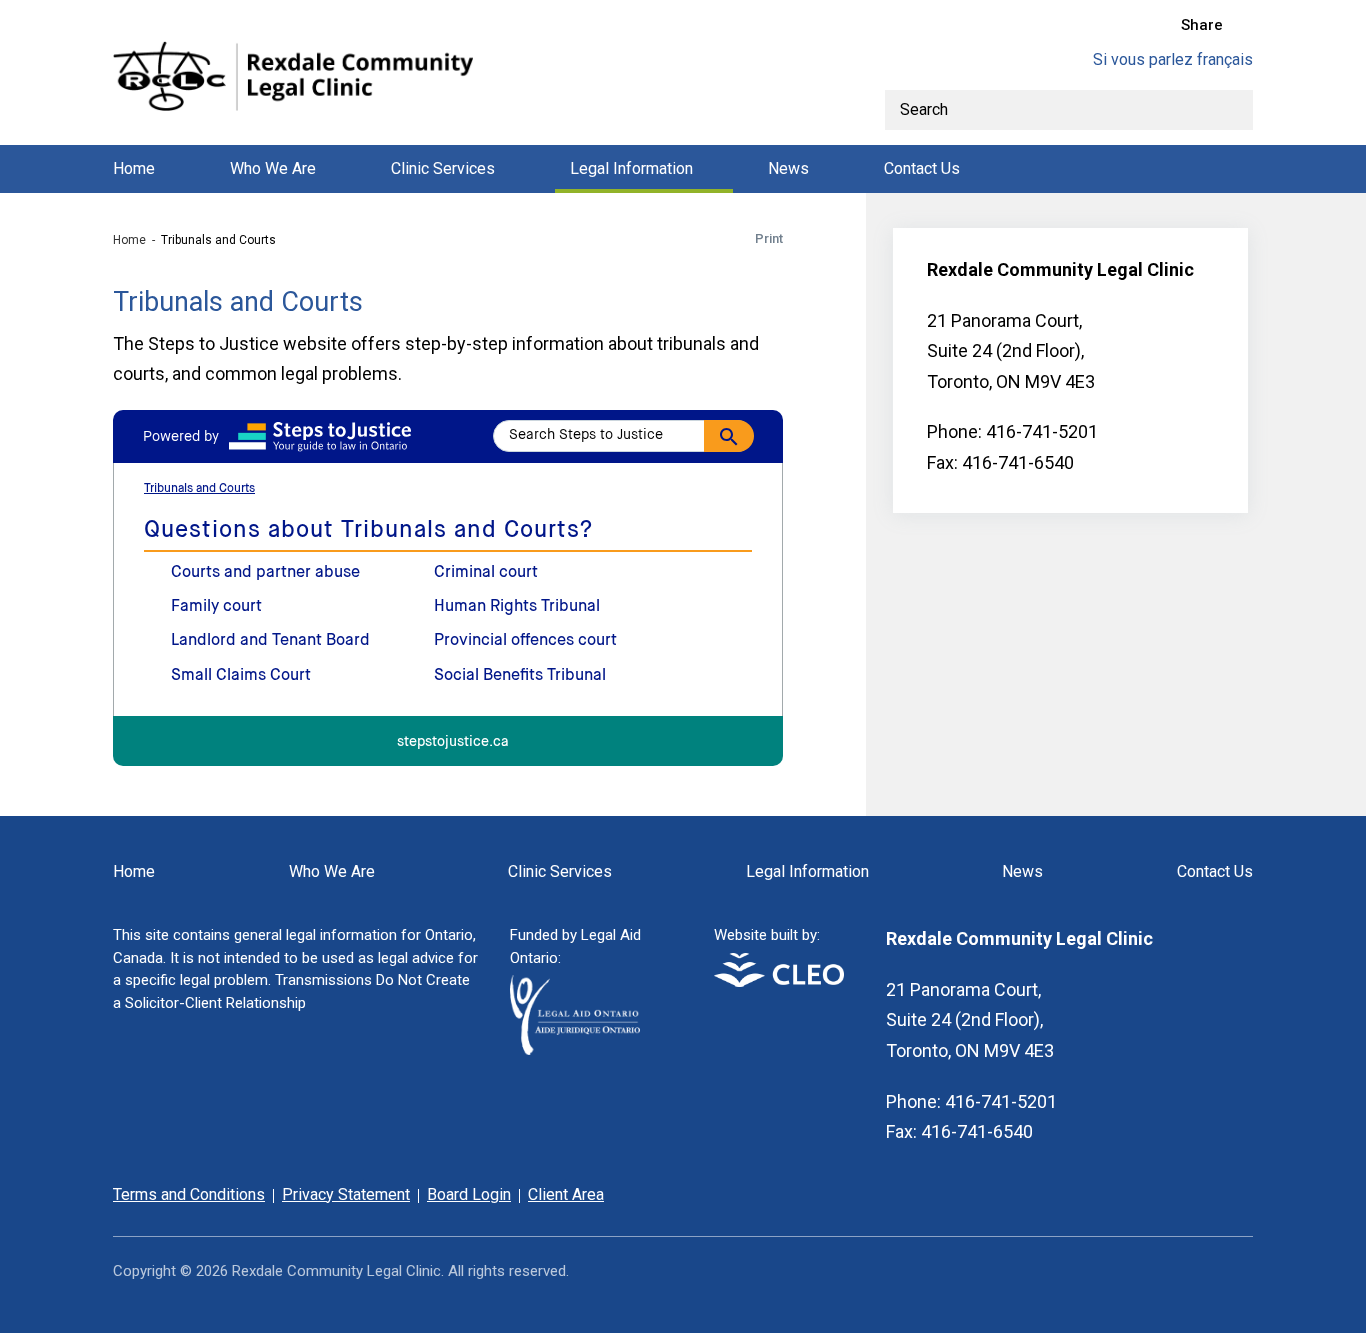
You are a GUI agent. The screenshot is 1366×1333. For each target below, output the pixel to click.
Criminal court (486, 573)
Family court (216, 607)
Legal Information (631, 169)
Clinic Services (443, 169)
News (788, 169)
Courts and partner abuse (265, 573)
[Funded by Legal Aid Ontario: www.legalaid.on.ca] (575, 1049)
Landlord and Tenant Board (270, 641)
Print (769, 238)
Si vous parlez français (1173, 59)
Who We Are (273, 169)
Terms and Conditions (189, 1194)
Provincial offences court (525, 641)
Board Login (469, 1194)
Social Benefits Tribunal (520, 676)
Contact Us (922, 169)
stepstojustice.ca (453, 742)
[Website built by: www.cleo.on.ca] (779, 981)
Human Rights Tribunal (517, 607)
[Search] (1233, 110)
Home (134, 169)
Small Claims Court (241, 676)
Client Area (566, 1194)
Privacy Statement (346, 1194)
